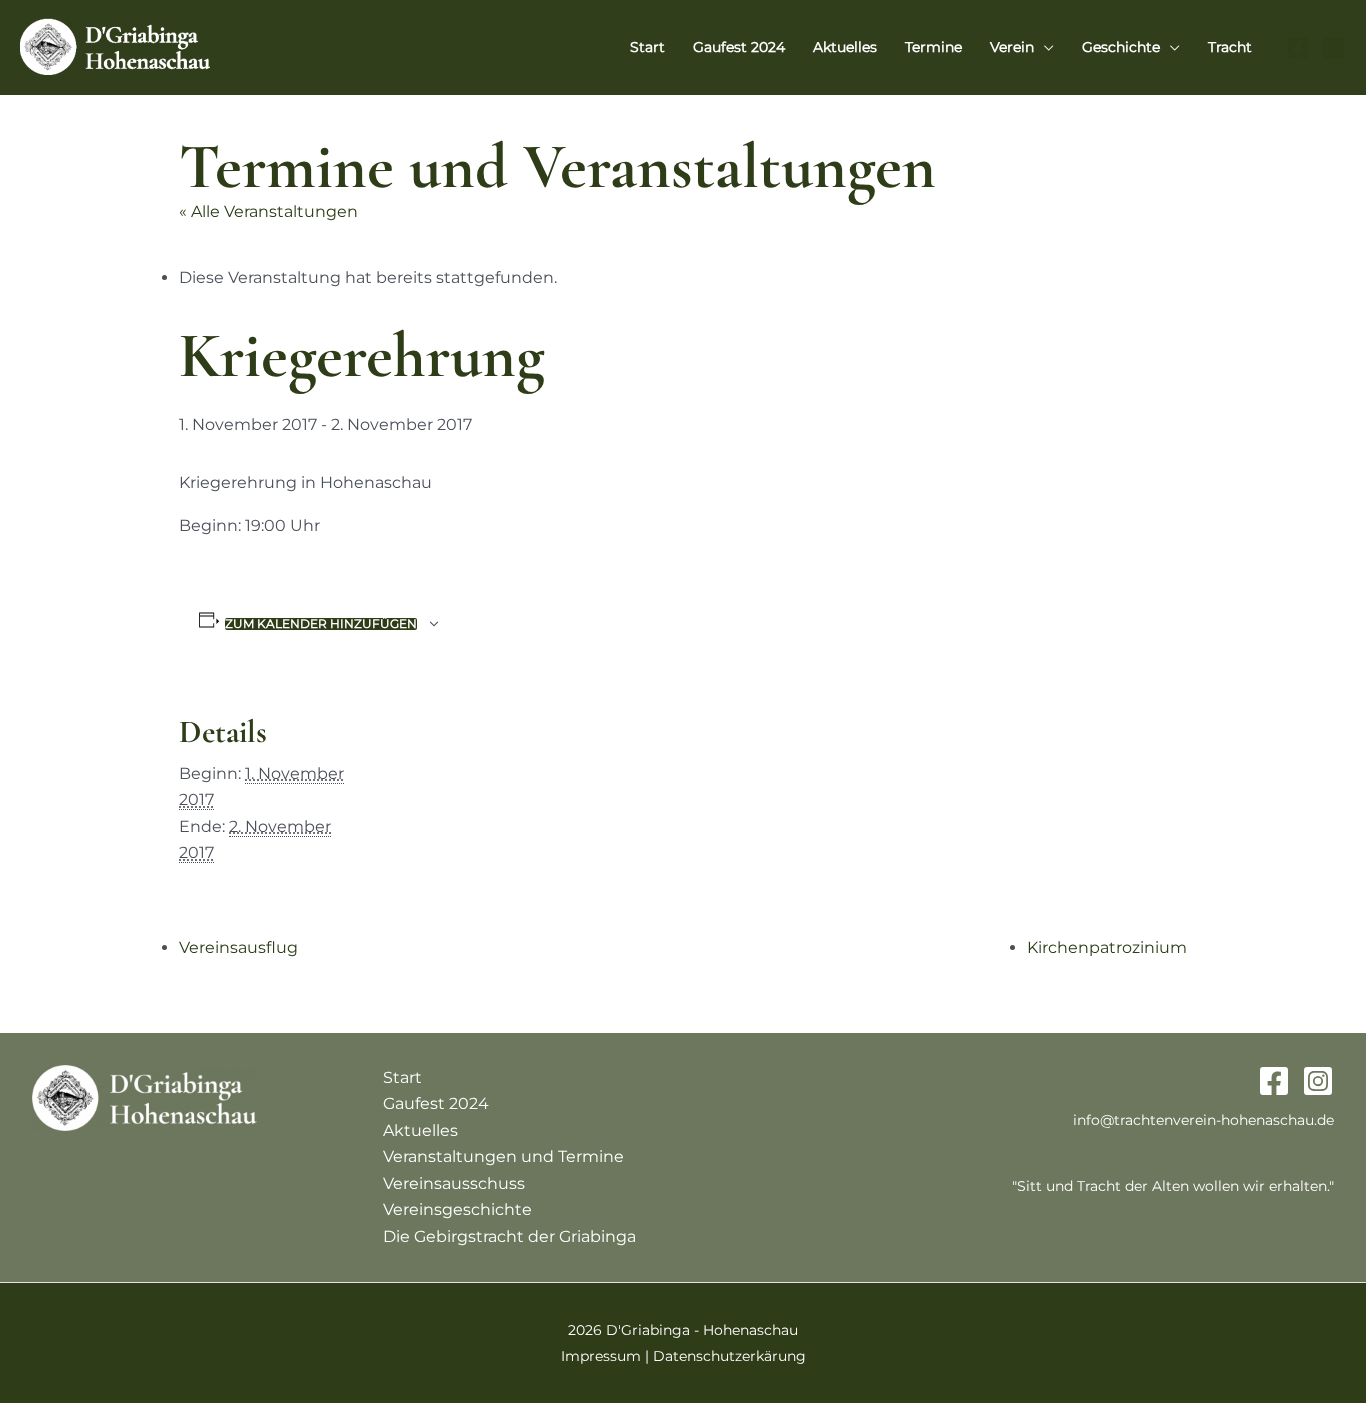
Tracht (1230, 47)
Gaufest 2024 (739, 47)
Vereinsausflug (238, 947)
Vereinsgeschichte (457, 1209)
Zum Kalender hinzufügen (321, 624)
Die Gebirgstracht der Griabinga (509, 1236)
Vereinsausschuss (454, 1183)
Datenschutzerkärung (729, 1356)
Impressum (601, 1356)
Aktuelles (845, 47)
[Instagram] (1334, 48)
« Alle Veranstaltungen (268, 211)
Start (647, 47)
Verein (1012, 47)
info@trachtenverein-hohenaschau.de (1203, 1120)
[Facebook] (1298, 48)
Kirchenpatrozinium (1107, 947)
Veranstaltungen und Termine (503, 1156)
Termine (933, 47)
